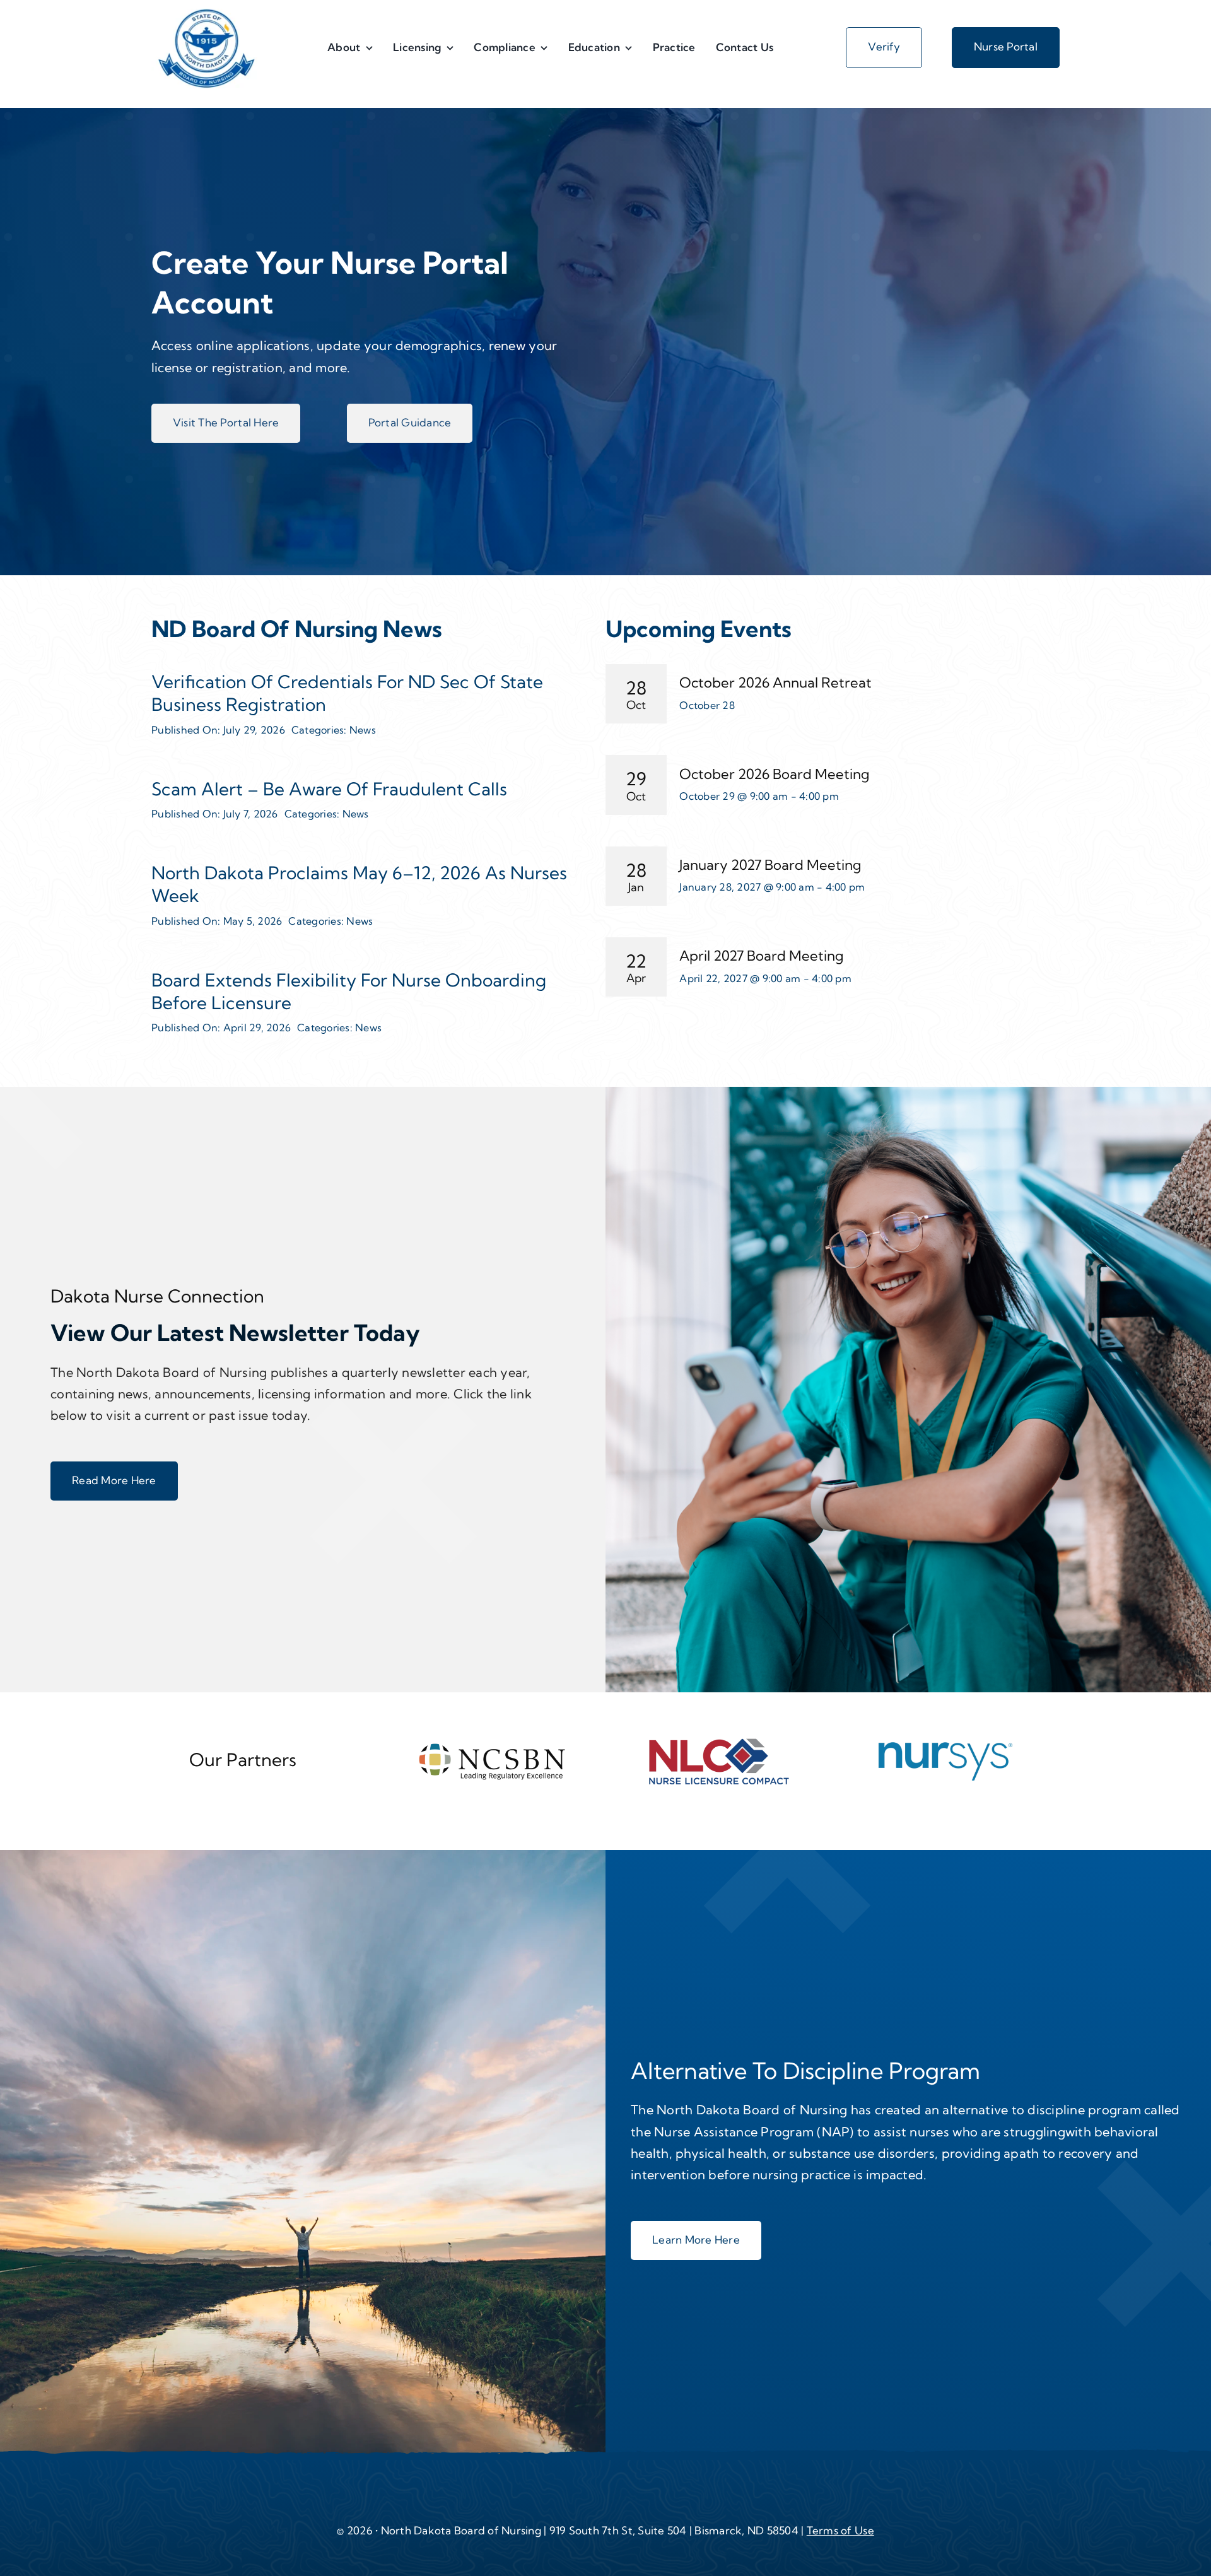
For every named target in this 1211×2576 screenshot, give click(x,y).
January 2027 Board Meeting (770, 865)
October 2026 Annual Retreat (775, 682)
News (363, 730)
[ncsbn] (492, 1748)
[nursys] (945, 1745)
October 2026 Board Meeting (775, 774)
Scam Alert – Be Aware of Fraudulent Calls (329, 789)
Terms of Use (840, 2530)
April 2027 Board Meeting (762, 956)
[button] (226, 423)
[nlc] (719, 1742)
